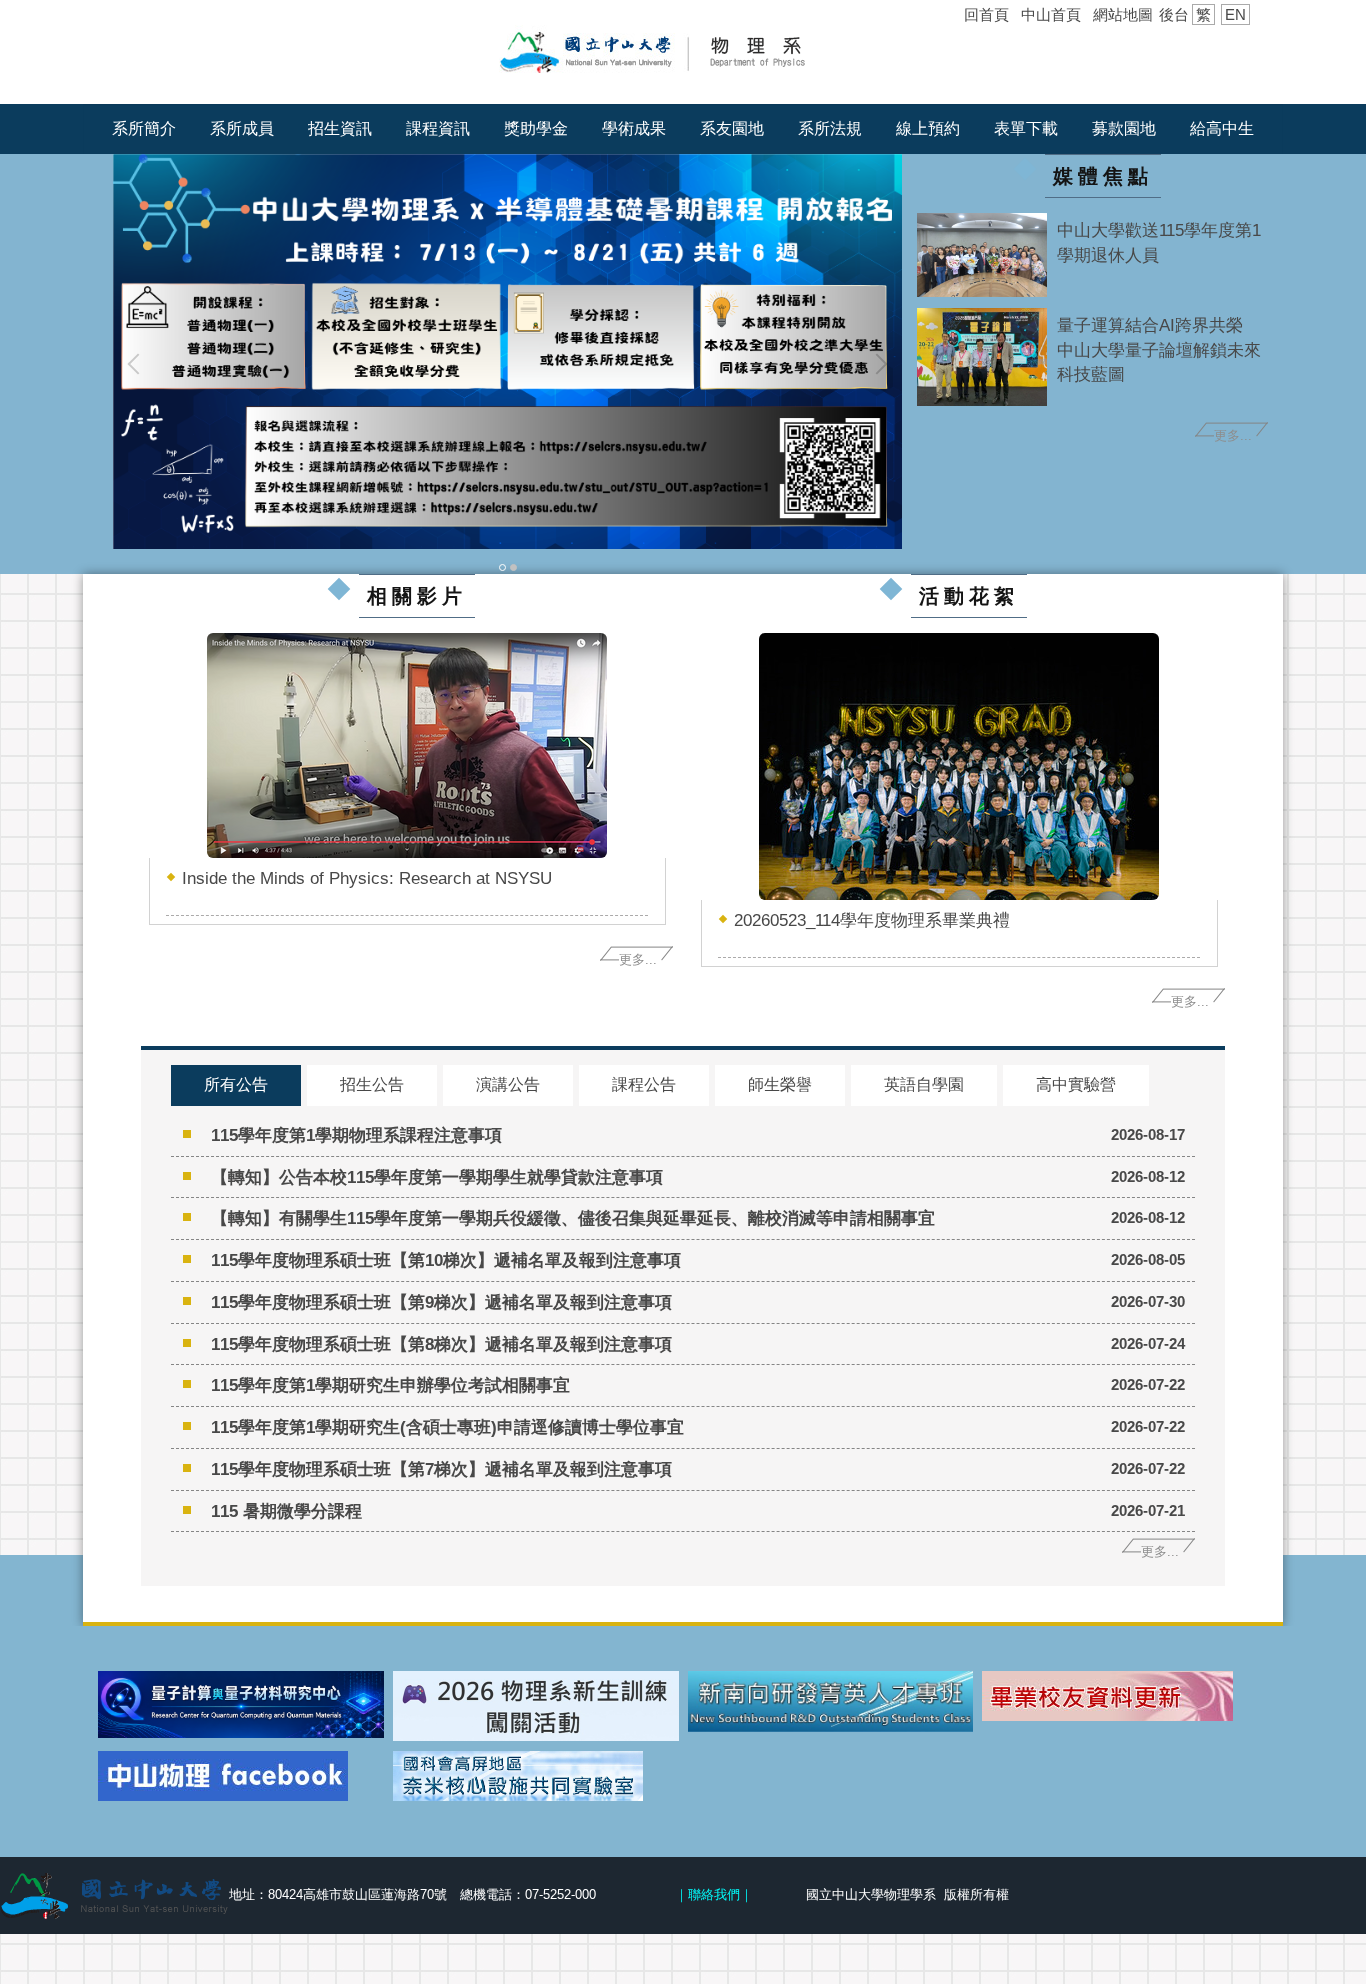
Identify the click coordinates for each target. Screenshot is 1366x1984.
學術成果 (634, 128)
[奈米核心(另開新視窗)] (536, 1776)
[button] (138, 364)
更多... (1233, 435)
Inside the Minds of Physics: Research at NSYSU (367, 878)
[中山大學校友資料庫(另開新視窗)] (1125, 1696)
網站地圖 (1123, 14)
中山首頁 (1051, 14)
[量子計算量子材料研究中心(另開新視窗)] (241, 1705)
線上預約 (928, 128)
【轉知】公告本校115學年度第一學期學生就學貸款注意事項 (437, 1177)
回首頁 (986, 14)
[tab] (502, 565)
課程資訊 (438, 128)
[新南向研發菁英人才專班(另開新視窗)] (831, 1702)
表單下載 (1026, 128)
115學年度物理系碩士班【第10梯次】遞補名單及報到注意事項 (446, 1260)
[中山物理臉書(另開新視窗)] (241, 1776)
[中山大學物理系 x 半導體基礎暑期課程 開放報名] (507, 351)
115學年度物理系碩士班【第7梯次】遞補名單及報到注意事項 (441, 1469)
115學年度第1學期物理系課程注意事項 (356, 1135)
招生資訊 (340, 128)
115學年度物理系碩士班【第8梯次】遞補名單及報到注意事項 (441, 1344)
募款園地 (1124, 128)
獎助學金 (536, 128)
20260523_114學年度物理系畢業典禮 (872, 920)
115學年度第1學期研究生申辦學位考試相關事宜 (390, 1385)
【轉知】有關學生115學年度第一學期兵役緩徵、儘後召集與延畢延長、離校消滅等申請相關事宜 (573, 1218)
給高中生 (1222, 128)
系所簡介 (144, 128)
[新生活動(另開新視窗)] (536, 1706)
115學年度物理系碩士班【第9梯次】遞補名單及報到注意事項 (441, 1302)
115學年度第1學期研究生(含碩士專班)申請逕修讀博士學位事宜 (447, 1427)
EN (1235, 14)
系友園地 (732, 128)
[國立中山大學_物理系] (683, 50)
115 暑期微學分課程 (286, 1511)
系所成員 (242, 128)
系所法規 (830, 128)
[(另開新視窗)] (982, 255)
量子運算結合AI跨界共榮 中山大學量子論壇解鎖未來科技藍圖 (1159, 350)
